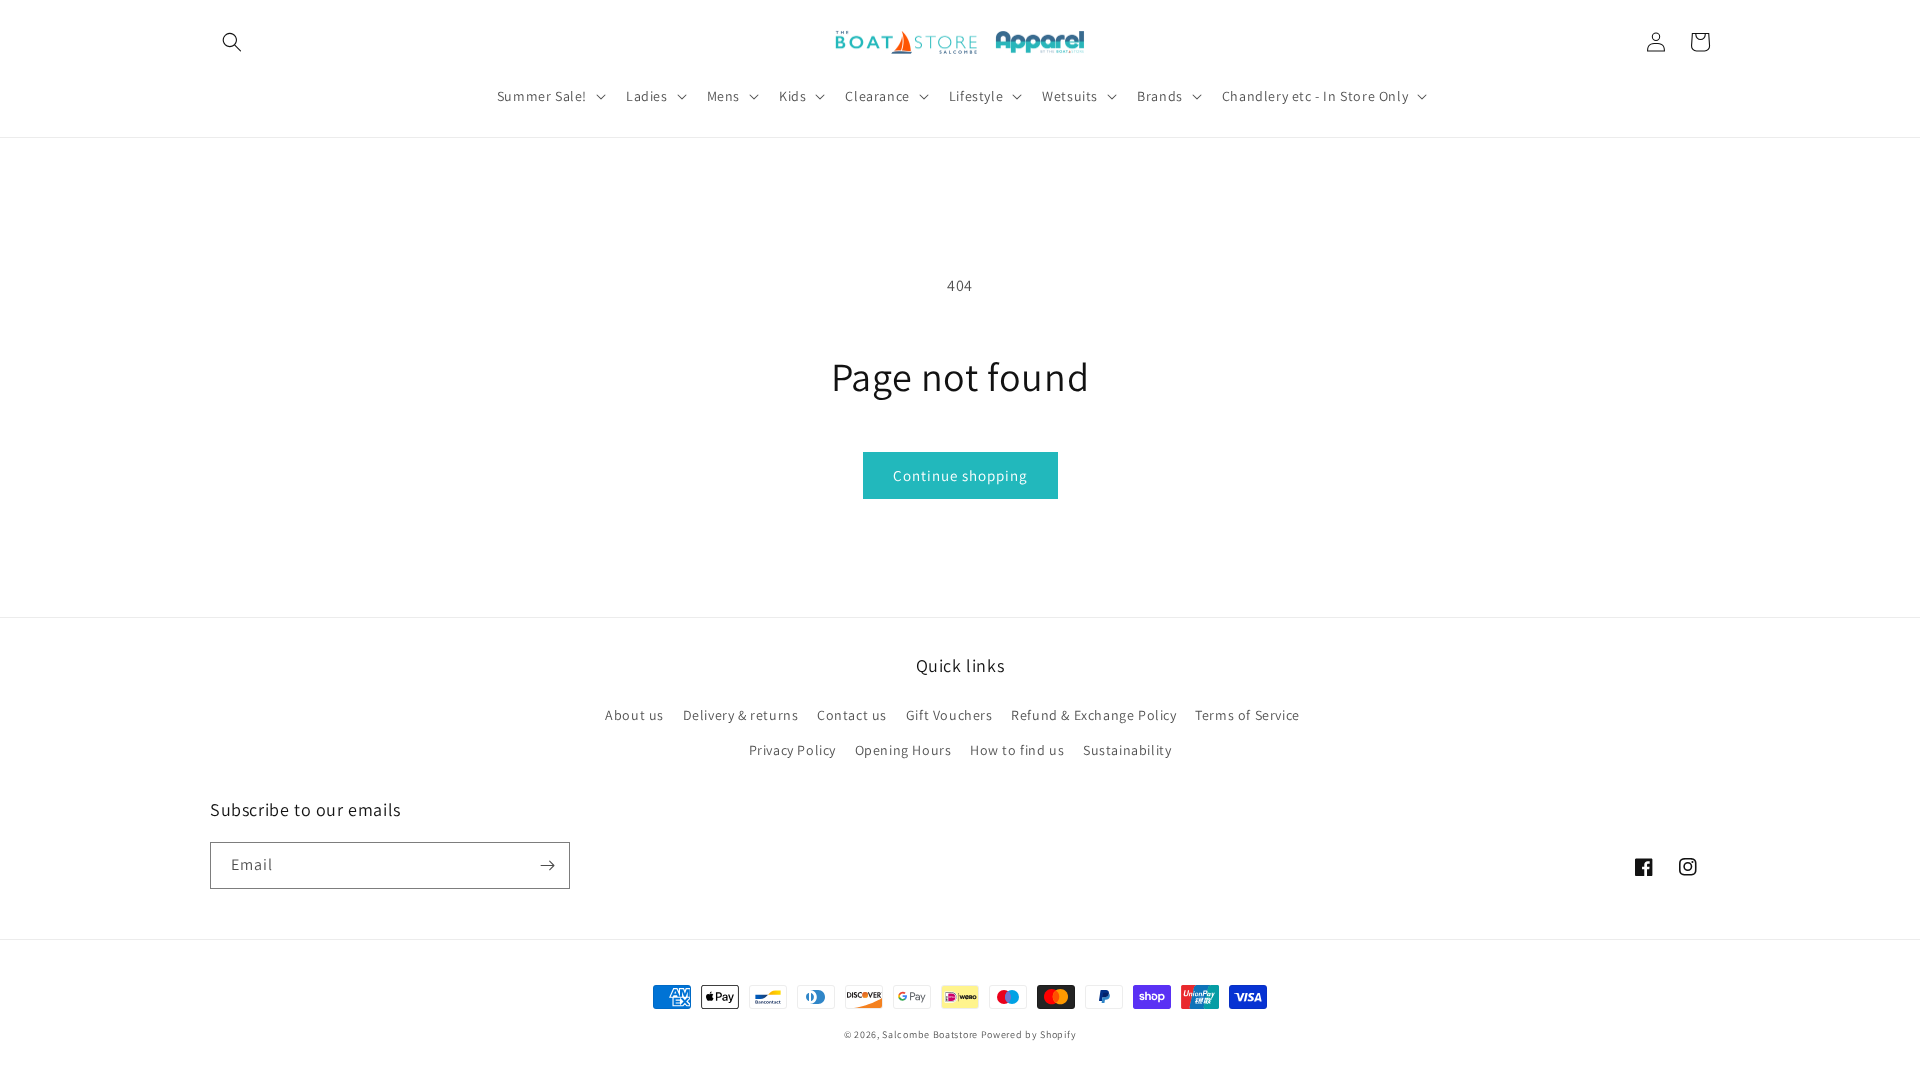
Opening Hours (903, 750)
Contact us (852, 715)
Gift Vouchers (949, 715)
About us (634, 715)
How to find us (1017, 750)
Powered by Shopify (1029, 1034)
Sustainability (1127, 750)
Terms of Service (1247, 715)
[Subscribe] (547, 865)
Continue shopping (960, 475)
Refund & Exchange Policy (1093, 715)
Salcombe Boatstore (930, 1034)
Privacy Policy (792, 750)
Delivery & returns (741, 715)
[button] (232, 42)
